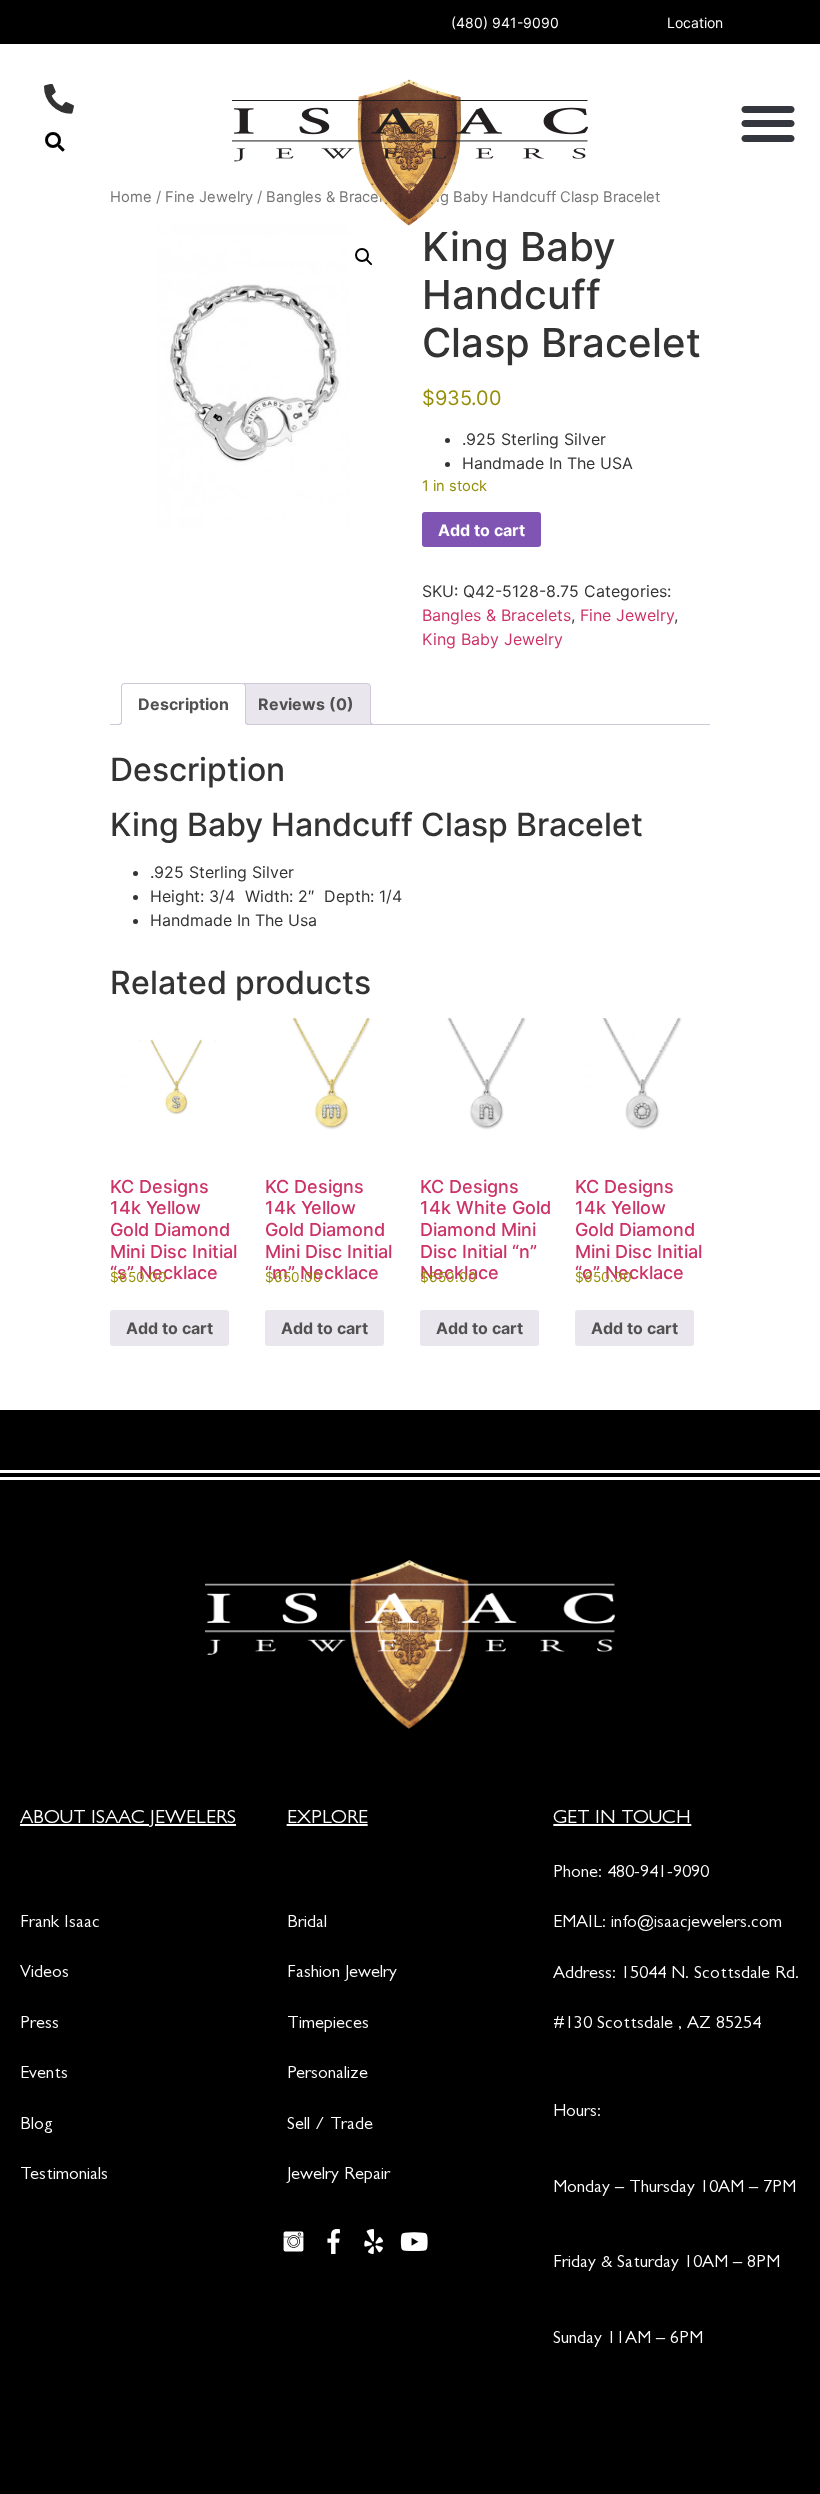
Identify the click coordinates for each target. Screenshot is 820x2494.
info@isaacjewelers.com (696, 1924)
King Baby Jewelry (492, 639)
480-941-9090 (658, 1874)
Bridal (307, 1924)
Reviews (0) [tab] (306, 704)
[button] (54, 141)
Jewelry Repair (338, 2176)
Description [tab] (183, 704)
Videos (44, 1974)
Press (39, 2025)
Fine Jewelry (627, 615)
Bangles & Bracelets (496, 615)
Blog (36, 2126)
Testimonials (64, 2176)
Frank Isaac (60, 1924)
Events (44, 2075)
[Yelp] (374, 2241)
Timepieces (328, 2025)
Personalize (327, 2075)
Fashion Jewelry (342, 1974)
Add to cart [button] (169, 1328)
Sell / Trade (330, 2126)
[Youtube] (414, 2241)
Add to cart (481, 530)
